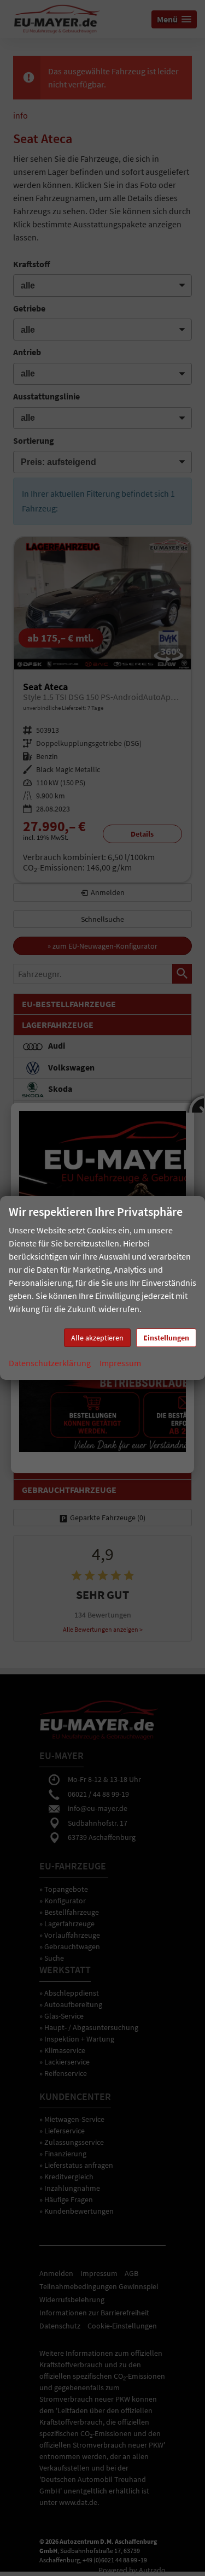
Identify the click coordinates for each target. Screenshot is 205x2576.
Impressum (120, 1363)
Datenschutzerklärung (50, 1363)
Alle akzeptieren (97, 1338)
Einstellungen (166, 1338)
